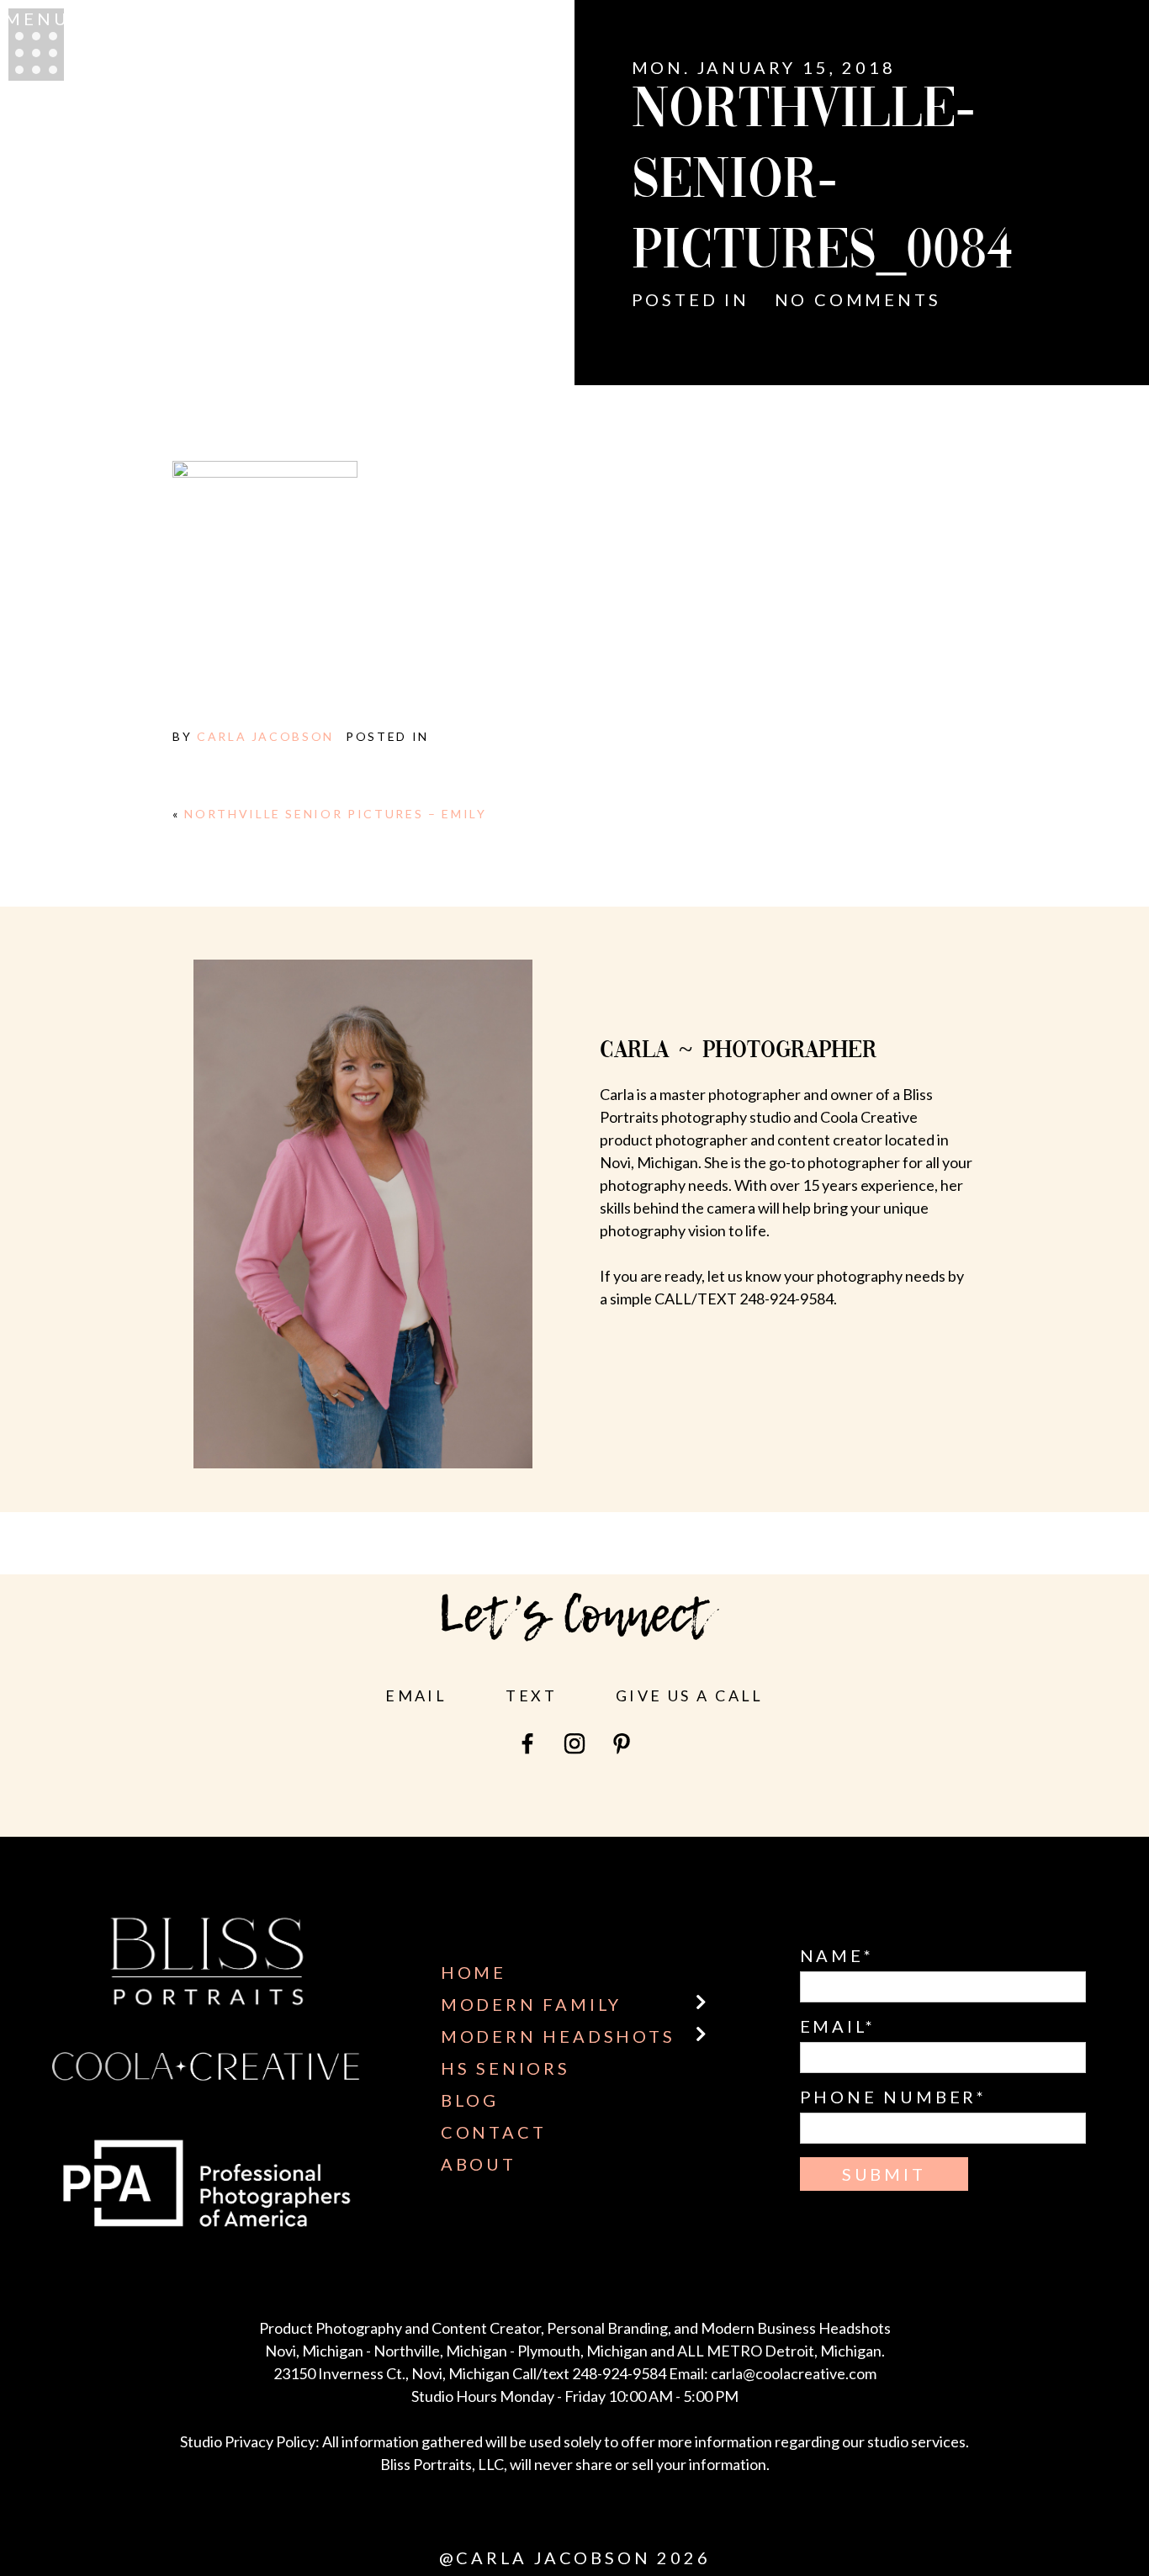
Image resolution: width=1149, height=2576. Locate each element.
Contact (494, 2132)
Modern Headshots (558, 2036)
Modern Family (531, 2004)
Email (416, 1695)
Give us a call (690, 1695)
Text (531, 1695)
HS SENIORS (506, 2068)
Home (474, 1972)
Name (832, 1955)
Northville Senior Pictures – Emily (335, 814)
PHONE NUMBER (889, 2097)
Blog (470, 2100)
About (479, 2164)
